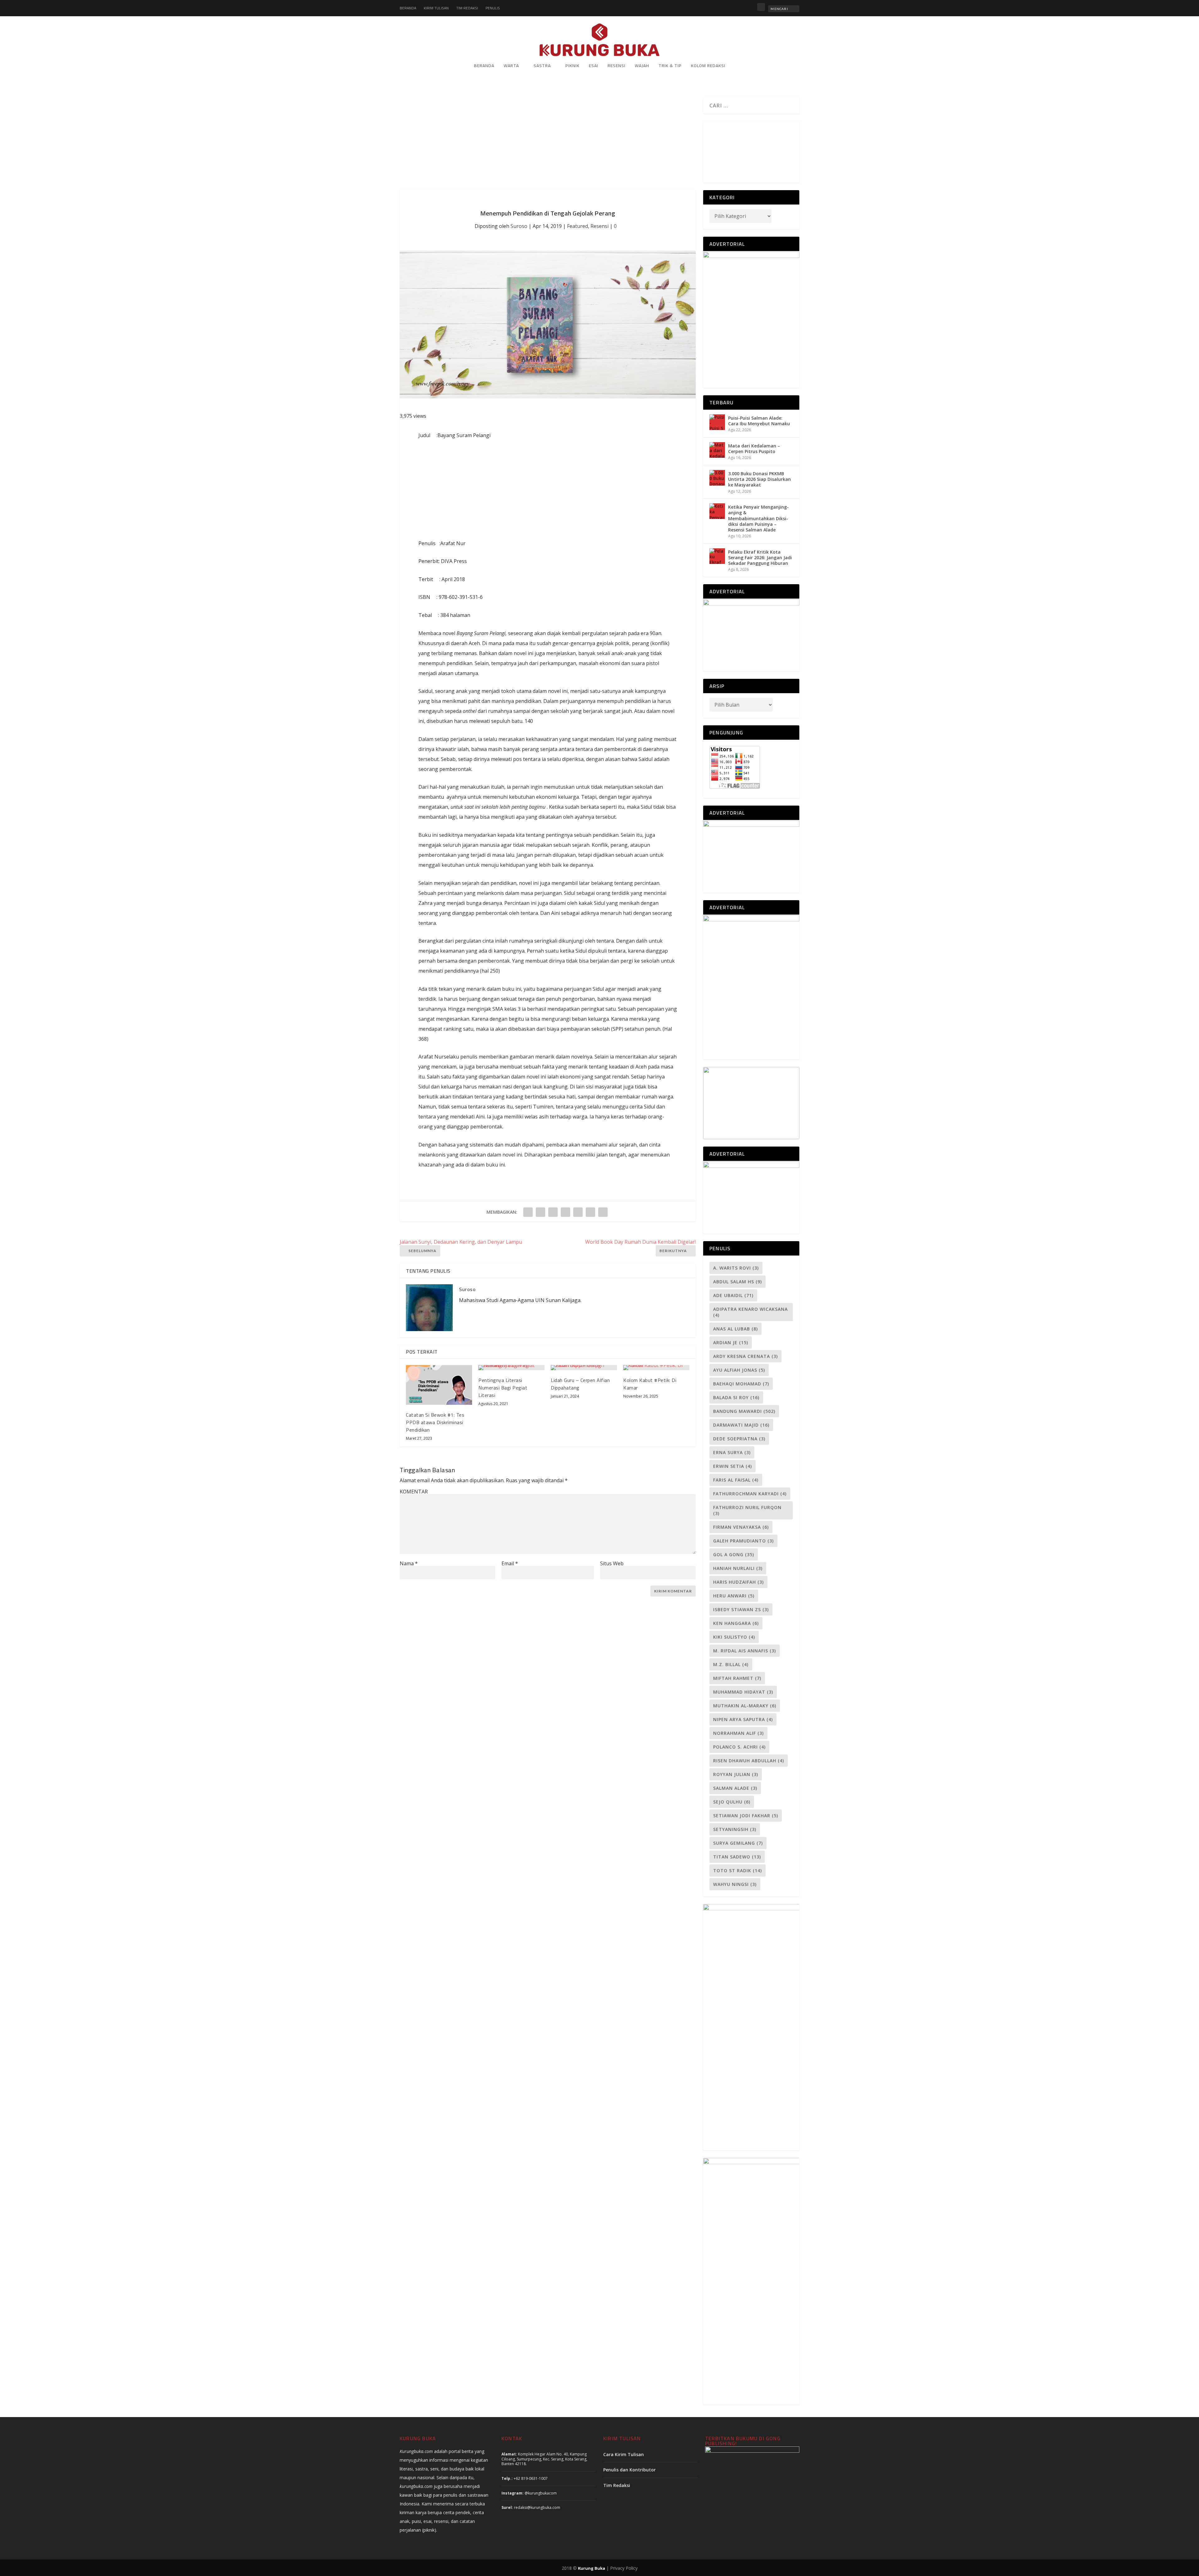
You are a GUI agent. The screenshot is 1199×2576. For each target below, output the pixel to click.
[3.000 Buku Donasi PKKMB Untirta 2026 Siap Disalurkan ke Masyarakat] (717, 478)
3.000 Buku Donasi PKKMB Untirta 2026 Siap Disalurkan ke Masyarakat (760, 479)
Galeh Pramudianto (743, 1541)
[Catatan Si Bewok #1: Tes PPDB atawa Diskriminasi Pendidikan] (439, 1385)
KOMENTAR (414, 1492)
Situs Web (612, 1563)
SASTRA (542, 66)
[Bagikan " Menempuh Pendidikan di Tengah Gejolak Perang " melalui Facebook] (528, 1212)
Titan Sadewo (737, 1857)
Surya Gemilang (738, 1843)
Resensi (617, 66)
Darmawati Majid (741, 1425)
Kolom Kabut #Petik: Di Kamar (650, 1384)
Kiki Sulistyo (734, 1637)
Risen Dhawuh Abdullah (749, 1761)
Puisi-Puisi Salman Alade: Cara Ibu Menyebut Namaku (759, 421)
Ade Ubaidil (733, 1295)
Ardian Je (731, 1342)
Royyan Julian (736, 1774)
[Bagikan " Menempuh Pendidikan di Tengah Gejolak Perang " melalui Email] (590, 1212)
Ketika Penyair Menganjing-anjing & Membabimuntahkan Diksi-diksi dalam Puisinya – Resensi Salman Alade (758, 518)
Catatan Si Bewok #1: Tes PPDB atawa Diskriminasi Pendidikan (435, 1422)
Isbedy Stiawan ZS (741, 1609)
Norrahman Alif (738, 1733)
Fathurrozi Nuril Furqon (747, 1510)
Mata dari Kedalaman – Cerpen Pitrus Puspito (754, 449)
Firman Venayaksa (741, 1527)
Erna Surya (732, 1452)
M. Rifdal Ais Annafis (745, 1651)
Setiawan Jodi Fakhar (746, 1816)
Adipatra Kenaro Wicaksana (750, 1312)
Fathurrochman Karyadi (750, 1494)
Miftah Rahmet (737, 1678)
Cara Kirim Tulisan (624, 2454)
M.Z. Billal (731, 1664)
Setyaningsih (735, 1829)
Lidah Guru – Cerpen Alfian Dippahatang (580, 1384)
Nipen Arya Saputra (743, 1719)
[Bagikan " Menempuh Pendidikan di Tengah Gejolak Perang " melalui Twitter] (540, 1212)
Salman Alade (735, 1788)
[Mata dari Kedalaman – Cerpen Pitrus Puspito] (717, 450)
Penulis (493, 8)
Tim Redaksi (467, 8)
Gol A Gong (734, 1554)
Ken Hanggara (736, 1623)
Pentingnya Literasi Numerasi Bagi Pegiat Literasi (503, 1388)
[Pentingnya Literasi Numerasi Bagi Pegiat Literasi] (511, 1368)
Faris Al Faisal (736, 1480)
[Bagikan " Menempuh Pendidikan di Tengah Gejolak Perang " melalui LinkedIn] (578, 1212)
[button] (709, 149)
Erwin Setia (733, 1466)
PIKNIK (572, 66)
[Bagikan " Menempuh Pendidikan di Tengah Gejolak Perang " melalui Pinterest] (565, 1212)
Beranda (408, 8)
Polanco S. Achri (739, 1747)
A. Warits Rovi (736, 1268)
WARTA (511, 66)
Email (510, 1563)
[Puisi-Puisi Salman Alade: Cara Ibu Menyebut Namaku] (717, 422)
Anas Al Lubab (735, 1329)
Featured (577, 226)
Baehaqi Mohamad (741, 1384)
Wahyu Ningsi (735, 1884)
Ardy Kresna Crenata (745, 1356)
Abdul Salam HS (738, 1282)
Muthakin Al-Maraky (745, 1706)
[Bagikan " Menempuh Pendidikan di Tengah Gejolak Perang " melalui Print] (603, 1212)
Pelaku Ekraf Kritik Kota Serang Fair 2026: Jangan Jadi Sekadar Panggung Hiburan (760, 558)
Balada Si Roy (736, 1397)
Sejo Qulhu (732, 1802)
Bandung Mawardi (744, 1411)
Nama (409, 1563)
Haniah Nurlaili (738, 1568)
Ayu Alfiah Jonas (739, 1370)
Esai (594, 66)
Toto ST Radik (738, 1870)
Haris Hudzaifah (738, 1582)
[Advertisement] (548, 144)
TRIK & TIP (670, 66)
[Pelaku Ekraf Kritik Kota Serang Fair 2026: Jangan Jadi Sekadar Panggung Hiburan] (717, 556)
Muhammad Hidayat (743, 1692)
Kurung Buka (592, 2568)
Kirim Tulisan (436, 8)
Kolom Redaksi (708, 66)
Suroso (519, 226)
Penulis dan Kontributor (629, 2470)
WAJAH (642, 66)
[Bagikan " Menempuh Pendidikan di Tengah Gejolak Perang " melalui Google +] (553, 1212)
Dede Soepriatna (739, 1439)
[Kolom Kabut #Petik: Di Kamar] (656, 1368)
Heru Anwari (734, 1596)
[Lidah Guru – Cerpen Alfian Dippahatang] (584, 1368)
